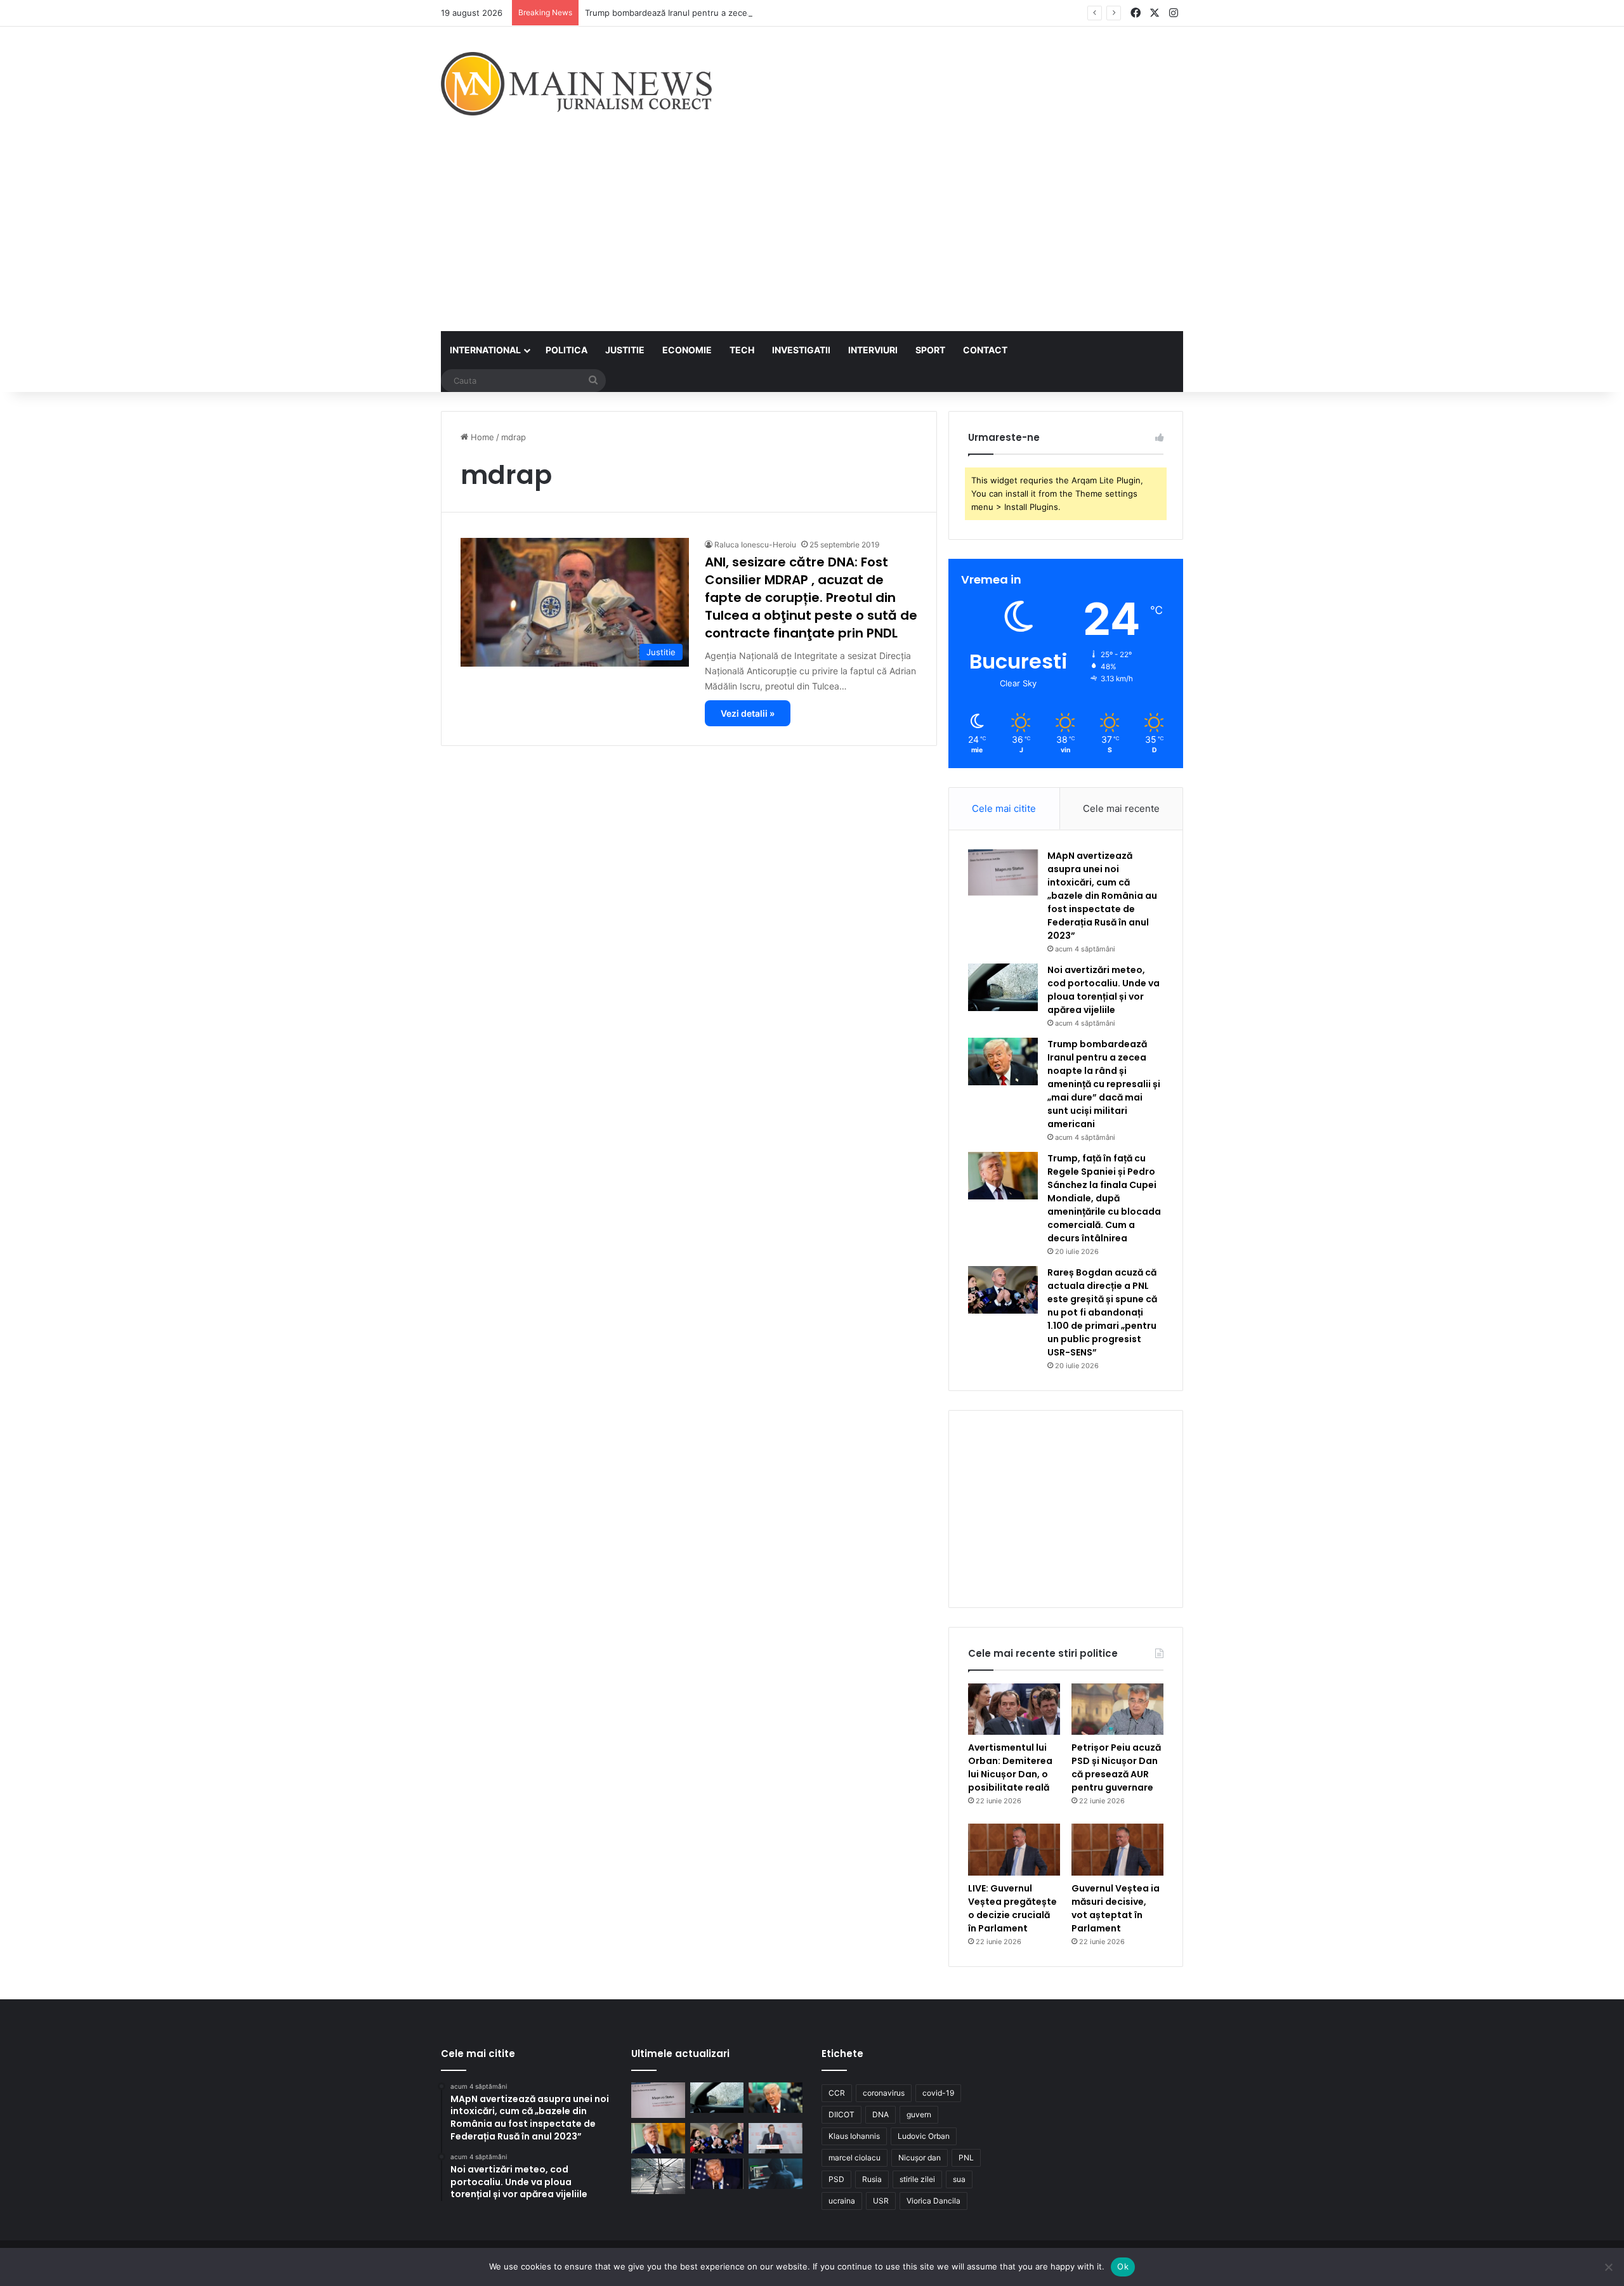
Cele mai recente (1121, 808)
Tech (742, 350)
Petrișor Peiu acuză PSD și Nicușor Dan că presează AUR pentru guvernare (1116, 1767)
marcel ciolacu (855, 2158)
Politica (566, 350)
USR (881, 2201)
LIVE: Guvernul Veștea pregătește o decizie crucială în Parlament (1012, 1908)
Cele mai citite (1004, 808)
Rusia (872, 2179)
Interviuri (873, 350)
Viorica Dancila (933, 2201)
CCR (837, 2093)
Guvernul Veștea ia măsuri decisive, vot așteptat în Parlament (1116, 1908)
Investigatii (801, 350)
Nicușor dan (920, 2158)
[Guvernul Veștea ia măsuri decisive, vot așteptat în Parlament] (1117, 1850)
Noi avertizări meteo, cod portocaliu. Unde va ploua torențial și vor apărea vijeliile (1103, 990)
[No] (1608, 2267)
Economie (687, 350)
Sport (930, 350)
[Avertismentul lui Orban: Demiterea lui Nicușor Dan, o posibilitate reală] (1014, 1709)
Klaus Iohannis (854, 2136)
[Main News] (576, 84)
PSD (836, 2179)
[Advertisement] (812, 236)
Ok (1123, 2266)
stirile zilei (917, 2179)
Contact (985, 350)
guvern (919, 2114)
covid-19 (938, 2093)
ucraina (842, 2201)
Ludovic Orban (924, 2136)
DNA (881, 2114)
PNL (966, 2158)
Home (481, 437)
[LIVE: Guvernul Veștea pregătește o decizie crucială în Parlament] (1014, 1850)
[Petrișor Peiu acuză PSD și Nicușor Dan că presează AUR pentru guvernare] (1117, 1709)
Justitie (625, 350)
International (485, 350)
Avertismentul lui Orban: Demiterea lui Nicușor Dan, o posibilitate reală (1010, 1767)
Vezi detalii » (748, 713)
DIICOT (841, 2114)
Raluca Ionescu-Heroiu (755, 545)
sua (959, 2179)
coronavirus (884, 2093)
